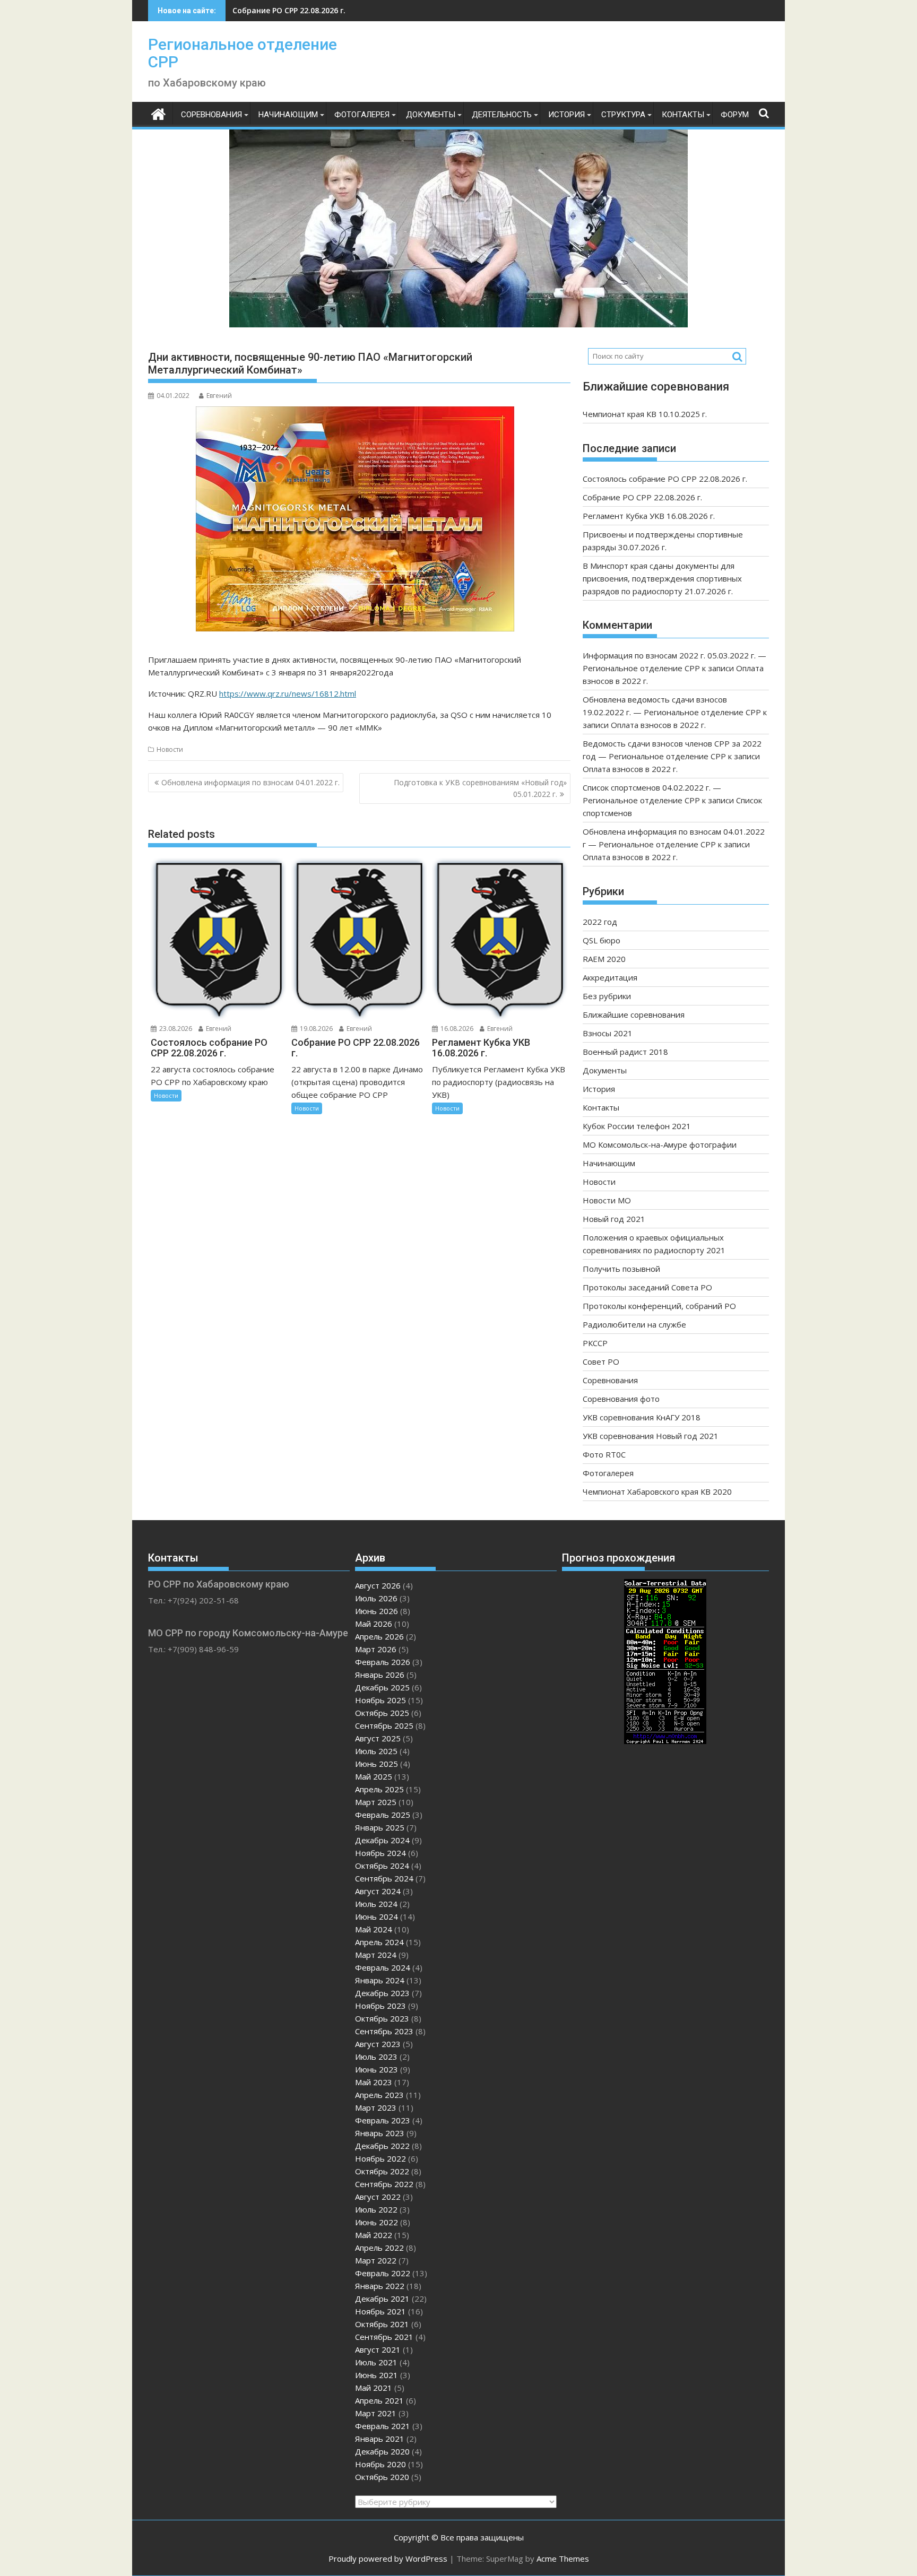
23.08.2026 (175, 1029)
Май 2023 (374, 2082)
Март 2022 (376, 2260)
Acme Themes (563, 2558)
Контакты (683, 115)
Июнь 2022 (377, 2222)
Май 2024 (374, 1929)
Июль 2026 (376, 1598)
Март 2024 (376, 1955)
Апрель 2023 (379, 2095)
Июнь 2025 (377, 1764)
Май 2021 (374, 2388)
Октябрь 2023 (382, 2018)
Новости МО (607, 1200)
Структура (623, 115)
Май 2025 (374, 1776)
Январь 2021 (380, 2439)
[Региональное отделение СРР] (158, 113)
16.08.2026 (456, 1029)
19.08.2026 (315, 1029)
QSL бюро (602, 940)
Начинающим (288, 115)
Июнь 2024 (377, 1916)
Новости (170, 749)
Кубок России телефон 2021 (637, 1126)
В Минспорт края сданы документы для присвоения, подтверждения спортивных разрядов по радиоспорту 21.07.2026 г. (662, 578)
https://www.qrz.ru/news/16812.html (288, 693)
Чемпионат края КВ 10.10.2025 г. (645, 414)
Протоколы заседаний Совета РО (647, 1287)
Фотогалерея (362, 115)
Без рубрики (607, 996)
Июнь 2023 (377, 2069)
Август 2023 (378, 2044)
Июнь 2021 (377, 2375)
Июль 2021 (376, 2362)
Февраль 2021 (383, 2426)
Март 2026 (376, 1649)
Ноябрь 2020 (380, 2464)
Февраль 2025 (383, 1815)
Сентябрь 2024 (384, 1878)
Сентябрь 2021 (384, 2337)
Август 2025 (378, 1738)
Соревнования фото (621, 1399)
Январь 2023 (380, 2133)
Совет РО (601, 1361)
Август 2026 (378, 1585)
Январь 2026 (380, 1675)
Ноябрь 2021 (380, 2311)
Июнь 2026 (377, 1611)
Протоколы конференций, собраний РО (659, 1306)
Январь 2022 (380, 2286)
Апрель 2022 (379, 2248)
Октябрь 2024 (382, 1866)
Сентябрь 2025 (384, 1725)
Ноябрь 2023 (380, 2006)
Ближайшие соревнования (634, 1014)
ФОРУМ (735, 115)
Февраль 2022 (383, 2273)
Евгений (219, 396)
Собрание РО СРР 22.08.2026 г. (642, 497)
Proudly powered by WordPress (388, 2558)
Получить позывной (621, 1269)
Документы (431, 115)
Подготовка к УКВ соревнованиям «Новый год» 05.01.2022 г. (480, 788)
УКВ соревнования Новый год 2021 (651, 1436)
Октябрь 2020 (382, 2477)
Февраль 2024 (383, 1967)
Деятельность (502, 115)
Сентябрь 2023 (384, 2031)
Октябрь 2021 (382, 2324)
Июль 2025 (376, 1751)
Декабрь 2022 (382, 2146)
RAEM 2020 (604, 959)
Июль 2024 (376, 1904)
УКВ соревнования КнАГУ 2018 (642, 1417)
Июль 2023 (376, 2057)
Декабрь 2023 (382, 1993)
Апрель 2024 (379, 1942)
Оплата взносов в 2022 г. (658, 725)
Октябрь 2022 (382, 2171)
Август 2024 (378, 1891)
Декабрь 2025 (382, 1687)
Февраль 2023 (383, 2120)
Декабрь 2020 (382, 2451)
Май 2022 (374, 2235)
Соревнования (211, 115)
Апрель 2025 (379, 1789)
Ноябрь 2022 (380, 2158)
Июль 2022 (376, 2209)
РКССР (595, 1343)
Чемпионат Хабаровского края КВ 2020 (657, 1491)
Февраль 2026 (383, 1662)
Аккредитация (610, 977)
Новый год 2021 (614, 1219)
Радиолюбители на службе (634, 1324)
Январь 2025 (380, 1827)
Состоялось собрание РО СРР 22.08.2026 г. (665, 479)
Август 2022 (378, 2197)
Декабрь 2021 (382, 2299)
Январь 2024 (380, 1980)
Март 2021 (376, 2413)
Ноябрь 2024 (380, 1853)
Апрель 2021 (379, 2400)
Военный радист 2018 (625, 1052)
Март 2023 (376, 2107)
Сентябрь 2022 (384, 2184)
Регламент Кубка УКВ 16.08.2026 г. (297, 10)
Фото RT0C (604, 1454)
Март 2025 (376, 1802)
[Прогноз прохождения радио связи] (665, 1741)
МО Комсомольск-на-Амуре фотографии (660, 1144)
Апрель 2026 (379, 1636)
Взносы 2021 (608, 1033)
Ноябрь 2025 (380, 1700)
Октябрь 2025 (382, 1713)
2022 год (600, 922)
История (566, 115)
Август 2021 (378, 2349)
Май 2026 (374, 1624)
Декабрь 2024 (382, 1840)
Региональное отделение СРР (243, 53)
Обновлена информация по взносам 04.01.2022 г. (250, 782)
